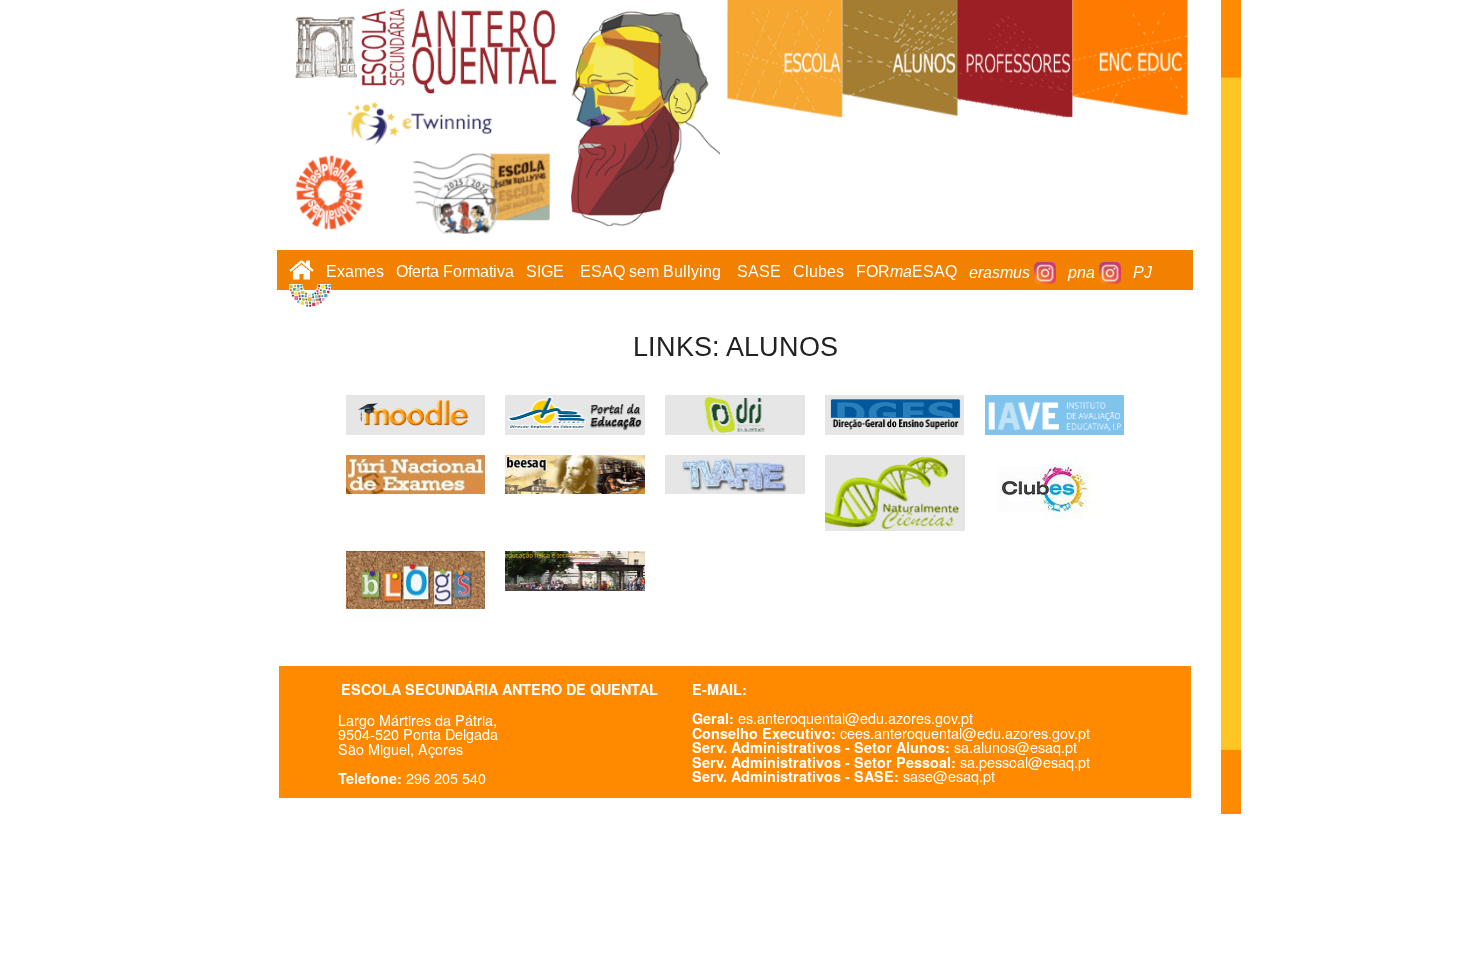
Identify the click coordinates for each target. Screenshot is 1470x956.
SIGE (545, 272)
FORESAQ (906, 272)
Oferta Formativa (455, 272)
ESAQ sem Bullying (650, 272)
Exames (355, 272)
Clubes (818, 272)
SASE (759, 272)
